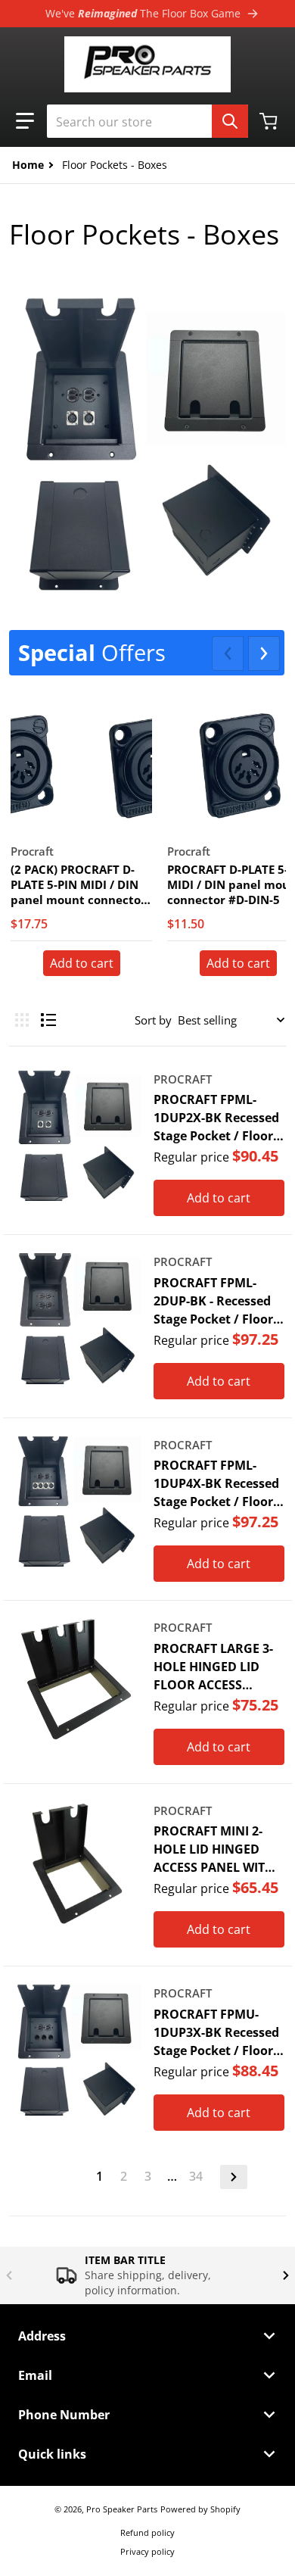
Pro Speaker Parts (122, 2509)
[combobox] (147, 121)
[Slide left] (228, 653)
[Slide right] (264, 653)
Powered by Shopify (200, 2509)
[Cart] (270, 121)
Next (234, 2177)
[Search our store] (230, 121)
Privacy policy (147, 2551)
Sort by (153, 1020)
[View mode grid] (22, 1020)
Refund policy (147, 2532)
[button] (25, 121)
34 (196, 2176)
